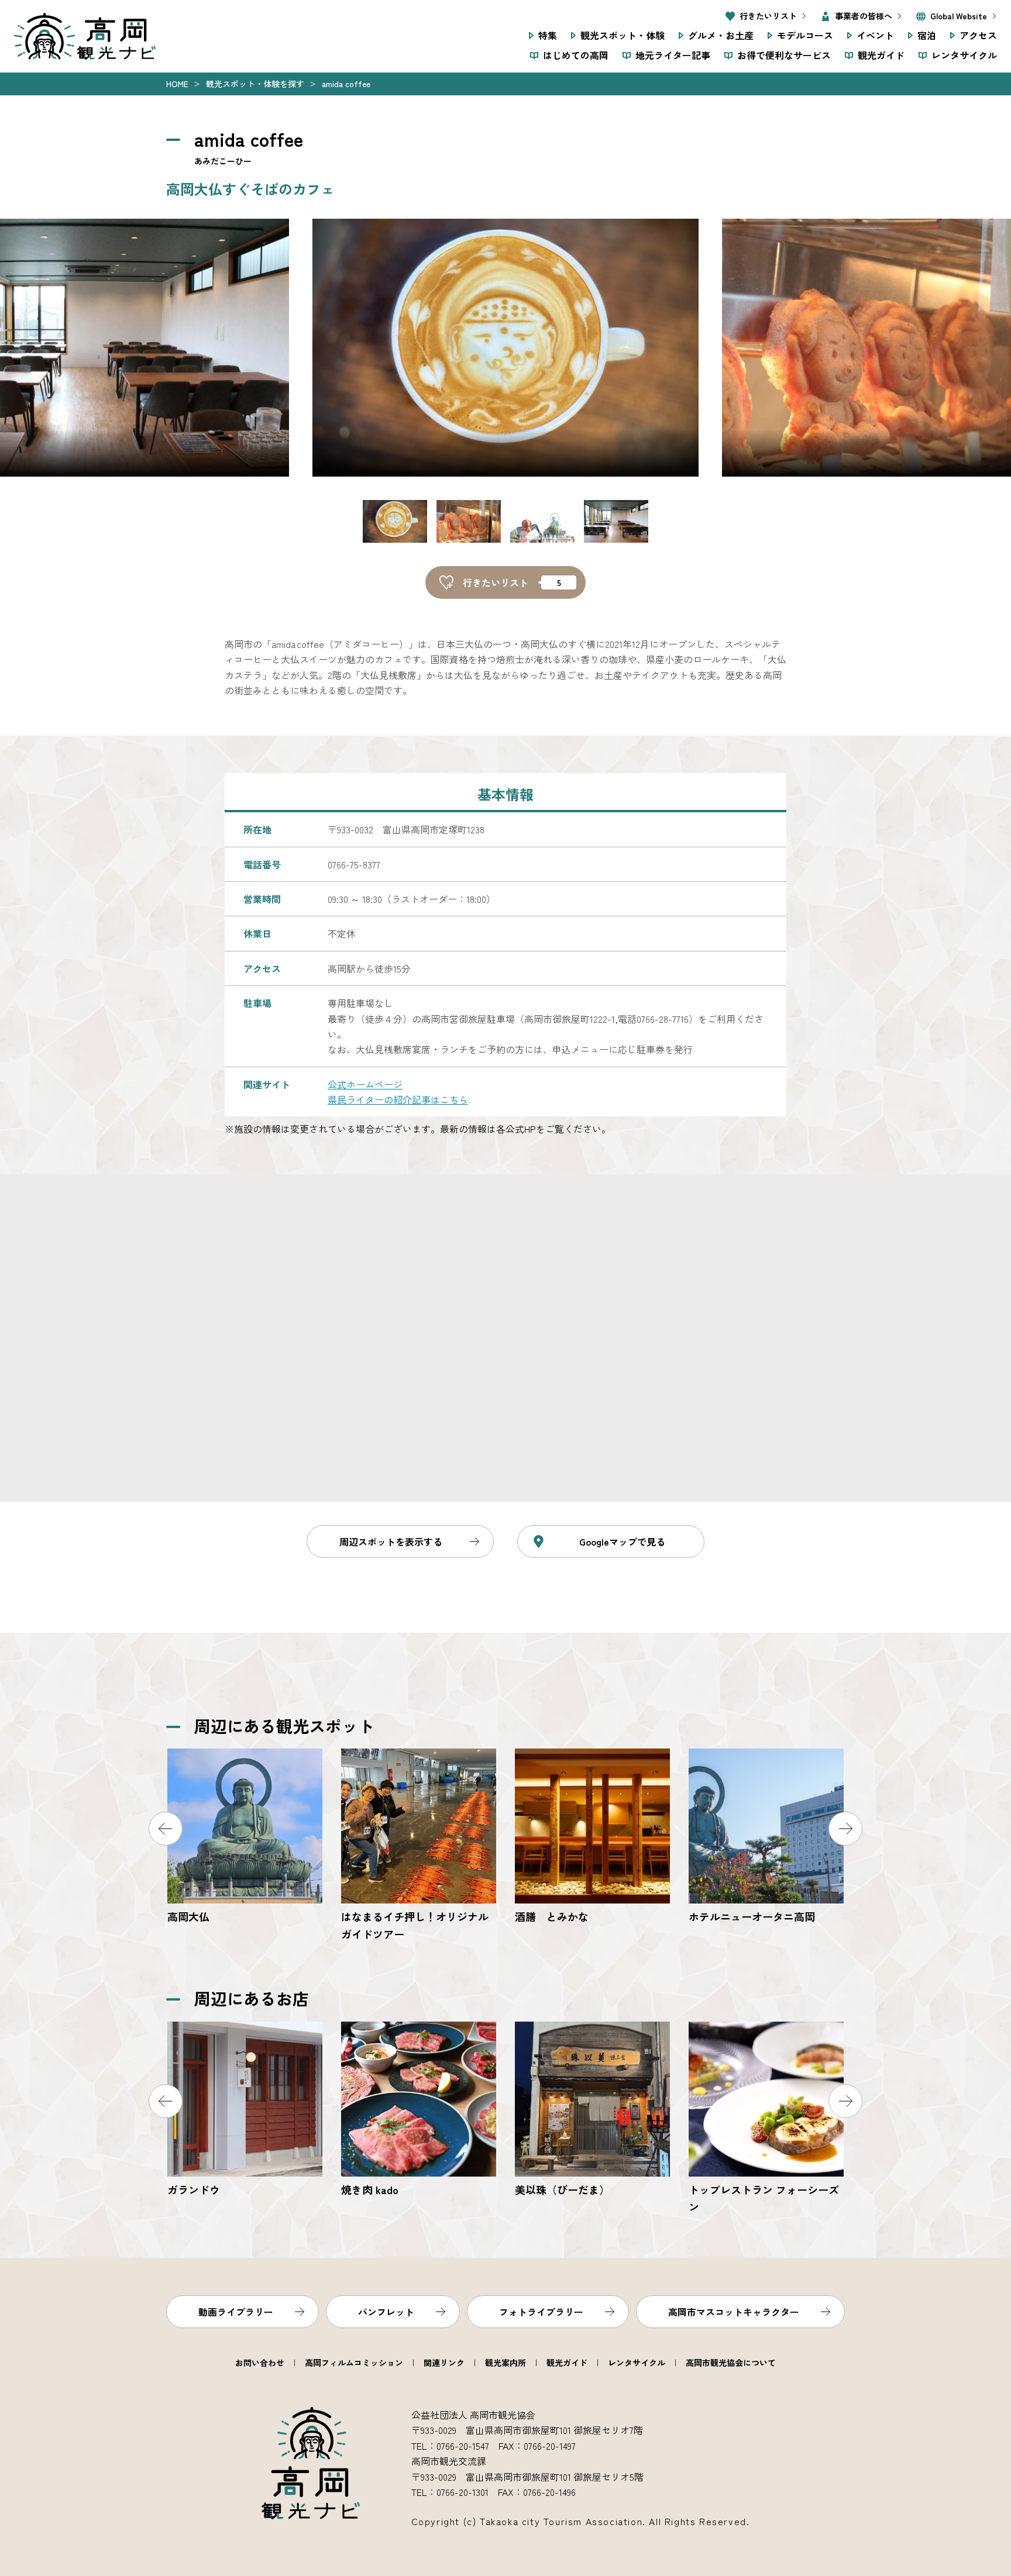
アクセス (978, 35)
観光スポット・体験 (623, 35)
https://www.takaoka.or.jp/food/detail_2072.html (419, 2110)
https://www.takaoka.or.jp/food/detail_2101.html (592, 2110)
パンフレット (386, 2312)
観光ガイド (881, 55)
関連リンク (444, 2363)
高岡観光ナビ (85, 36)
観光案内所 (505, 2363)
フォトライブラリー (541, 2312)
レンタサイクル (964, 55)
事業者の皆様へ (864, 16)
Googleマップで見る (622, 1542)
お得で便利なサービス (784, 55)
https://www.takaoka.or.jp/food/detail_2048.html (766, 2119)
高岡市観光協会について (731, 2363)
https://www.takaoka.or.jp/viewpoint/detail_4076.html (419, 1846)
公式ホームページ (365, 1084)
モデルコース (805, 35)
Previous (166, 1829)
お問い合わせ (260, 2363)
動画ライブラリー (236, 2312)
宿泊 (927, 35)
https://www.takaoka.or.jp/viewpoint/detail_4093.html (766, 1837)
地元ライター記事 (673, 55)
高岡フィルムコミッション (354, 2363)
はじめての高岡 (576, 55)
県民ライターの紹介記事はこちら (398, 1099)
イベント (875, 35)
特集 (548, 35)
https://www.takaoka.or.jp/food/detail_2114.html (245, 2110)
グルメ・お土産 (721, 35)
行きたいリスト (768, 16)
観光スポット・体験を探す (255, 84)
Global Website (959, 16)
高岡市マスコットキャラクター (734, 2312)
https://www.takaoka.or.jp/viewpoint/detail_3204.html (245, 1837)
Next (845, 1829)
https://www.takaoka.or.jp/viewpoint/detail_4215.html (592, 1837)
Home (177, 84)
